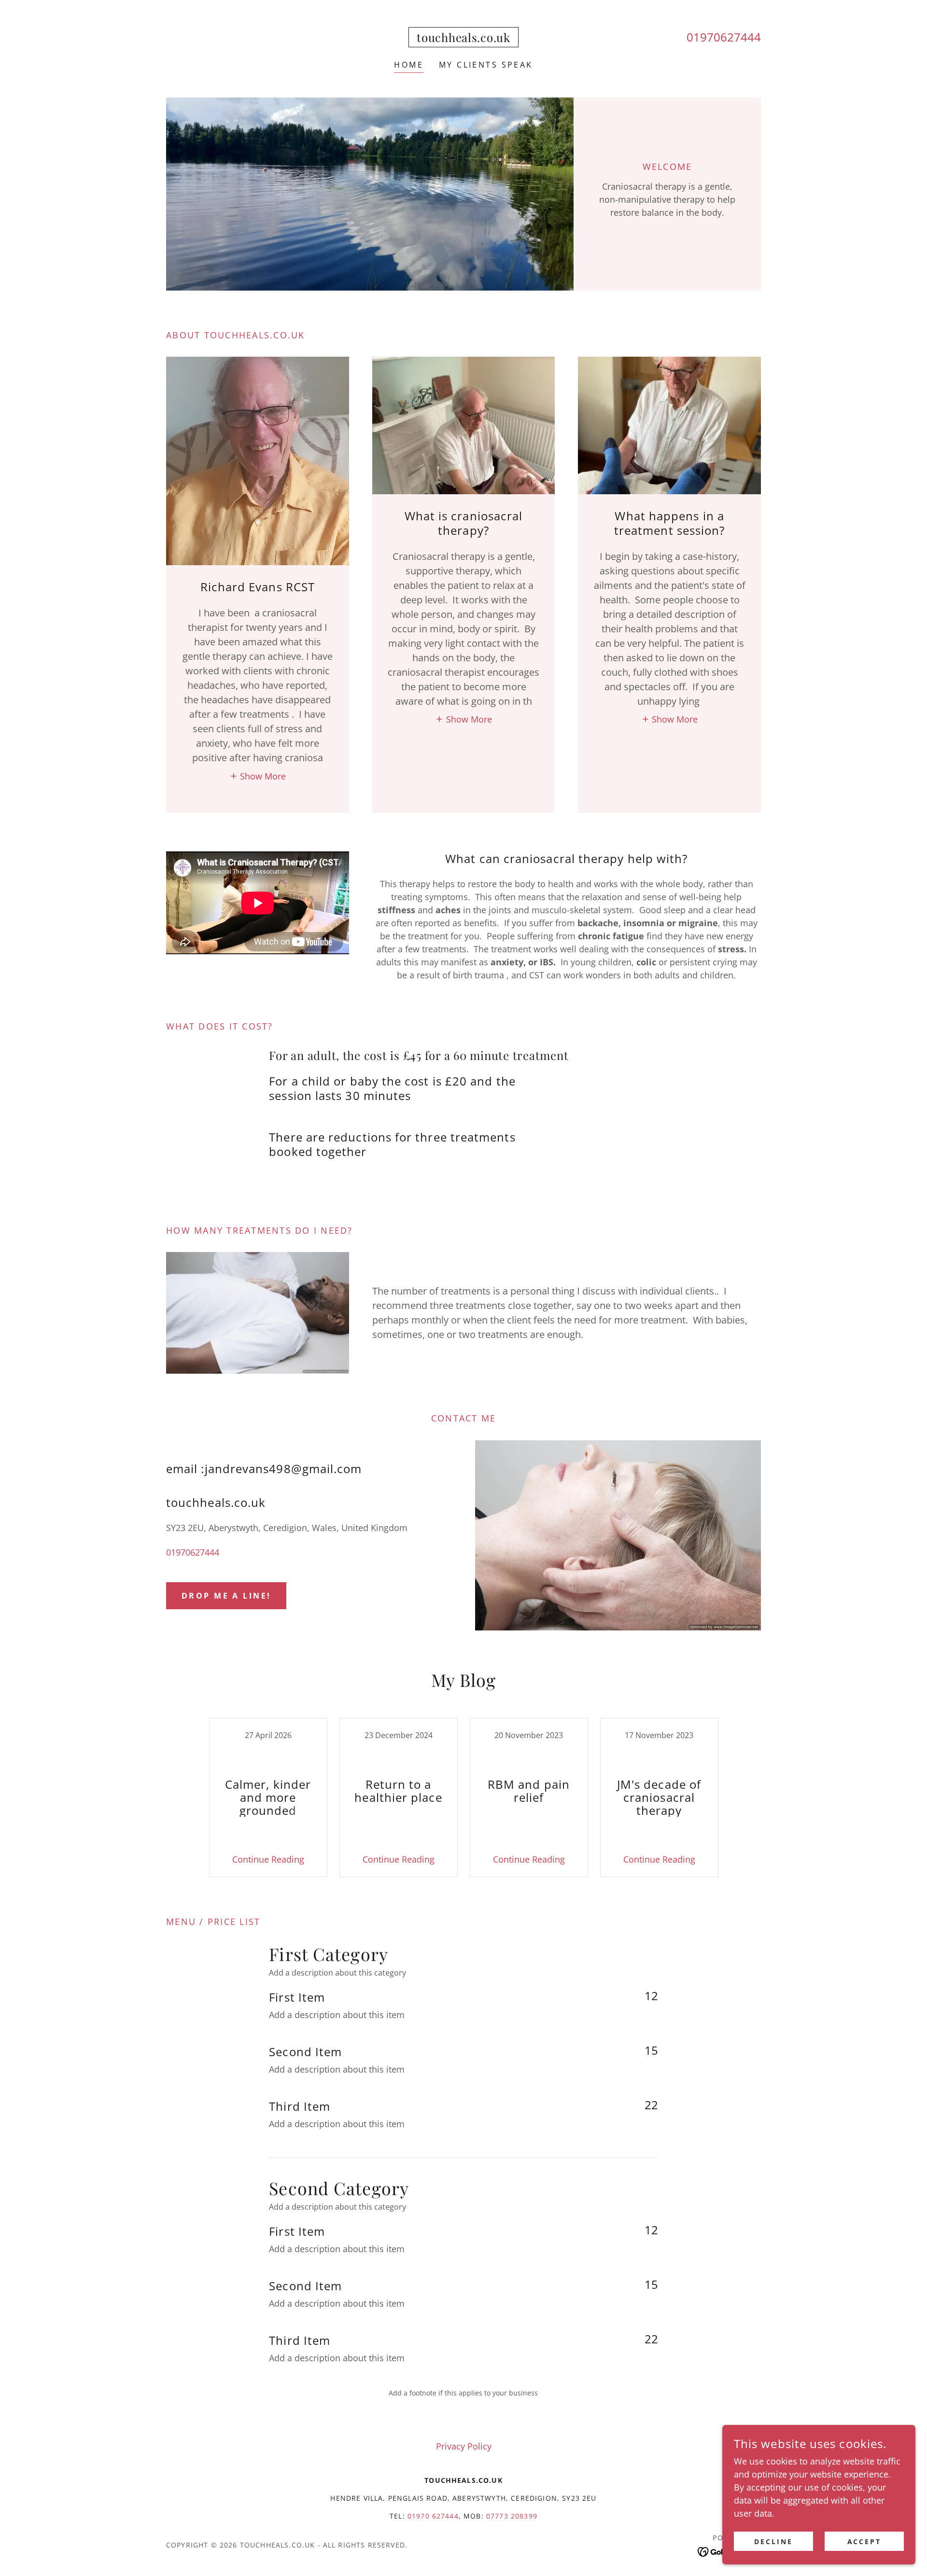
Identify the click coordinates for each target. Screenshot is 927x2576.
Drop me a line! (226, 1596)
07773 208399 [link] (512, 2516)
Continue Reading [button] (268, 1859)
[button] (258, 775)
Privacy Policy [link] (464, 2446)
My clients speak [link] (486, 65)
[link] (463, 39)
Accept (864, 2541)
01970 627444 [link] (433, 2516)
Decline (773, 2541)
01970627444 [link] (724, 37)
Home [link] (409, 65)
